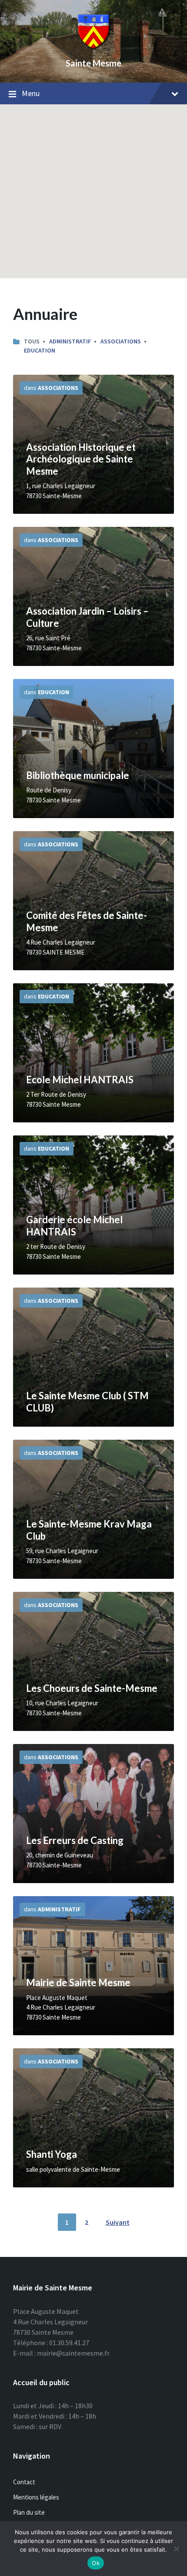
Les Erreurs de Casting (75, 1840)
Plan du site (29, 2512)
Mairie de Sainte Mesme (78, 1982)
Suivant (118, 2222)
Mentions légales (36, 2497)
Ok (96, 2563)
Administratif (70, 341)
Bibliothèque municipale (78, 775)
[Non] (176, 2549)
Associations (121, 341)
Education (40, 350)
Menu (31, 93)
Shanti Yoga (52, 2154)
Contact (24, 2482)
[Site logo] (93, 48)
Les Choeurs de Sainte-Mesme (92, 1688)
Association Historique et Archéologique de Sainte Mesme (81, 459)
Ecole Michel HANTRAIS (80, 1080)
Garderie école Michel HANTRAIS (74, 1226)
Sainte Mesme (93, 63)
